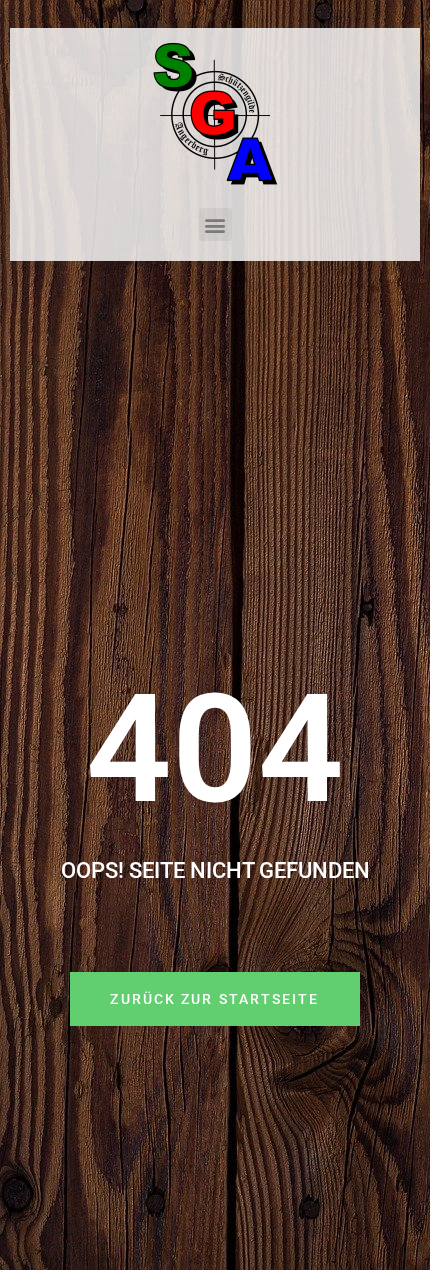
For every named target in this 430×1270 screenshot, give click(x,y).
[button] (215, 224)
